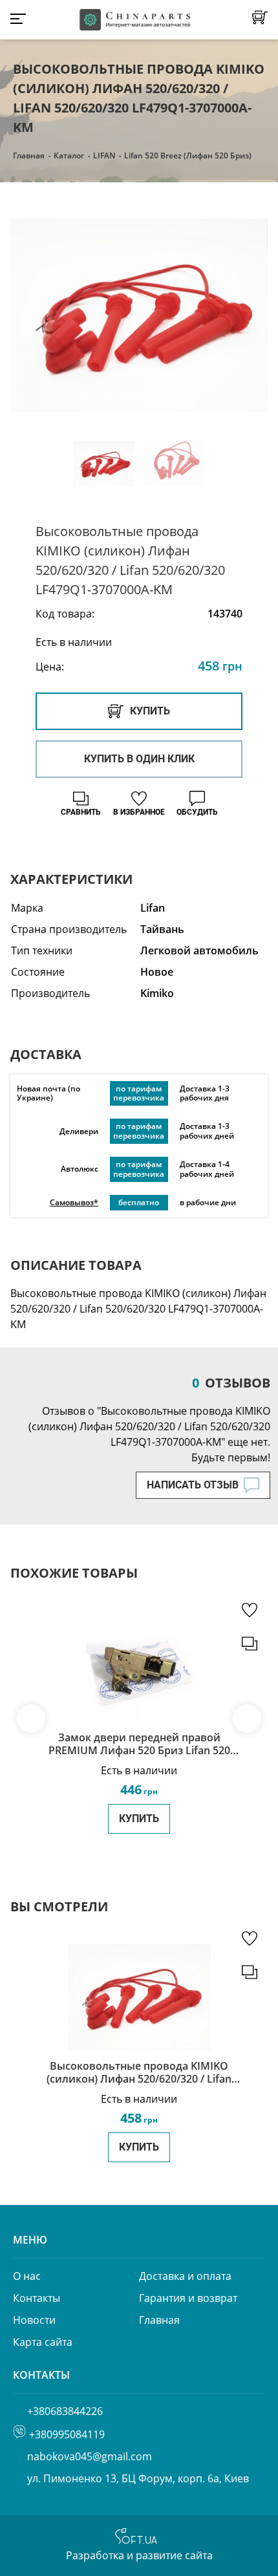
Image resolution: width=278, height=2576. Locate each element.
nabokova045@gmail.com (90, 2456)
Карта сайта (43, 2342)
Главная (29, 156)
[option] (139, 315)
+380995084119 (67, 2434)
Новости (34, 2320)
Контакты (37, 2298)
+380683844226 (65, 2411)
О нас (27, 2276)
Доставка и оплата (185, 2276)
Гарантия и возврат (188, 2298)
